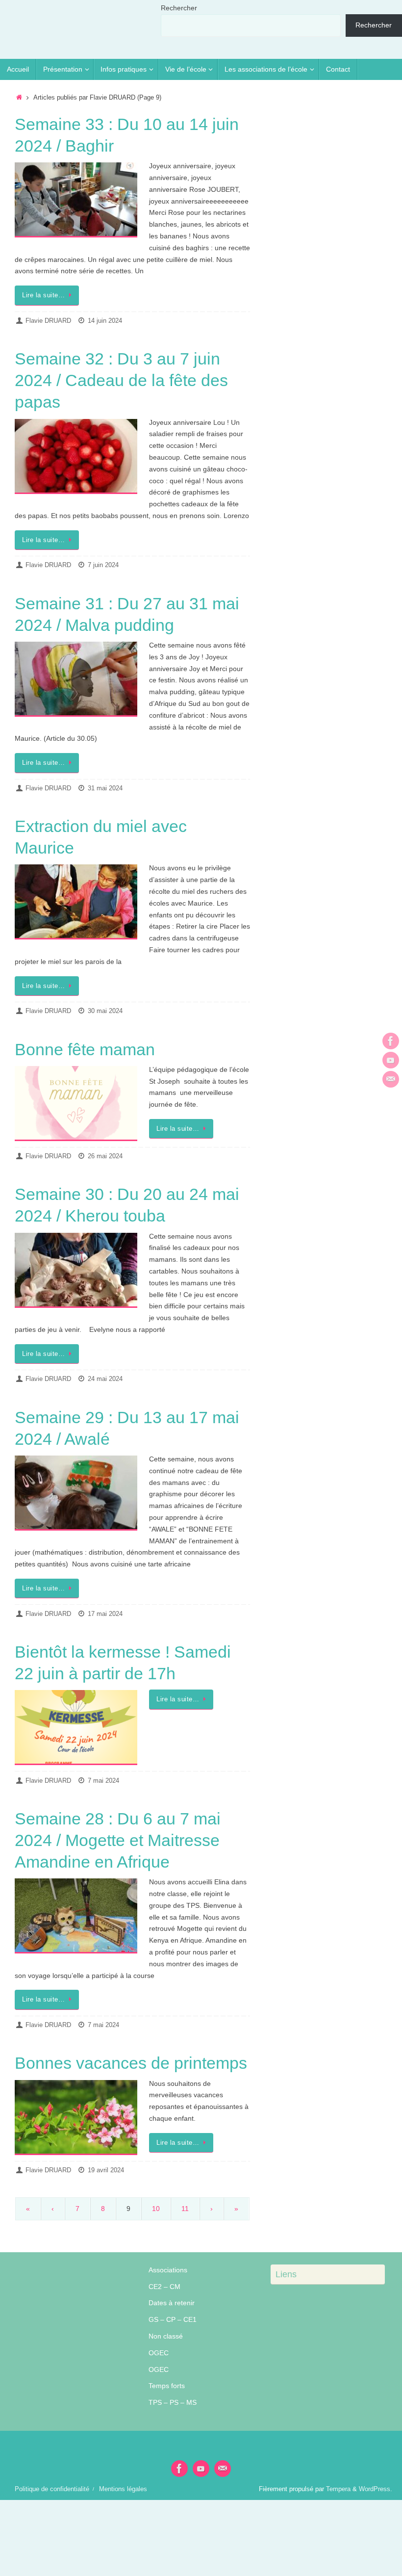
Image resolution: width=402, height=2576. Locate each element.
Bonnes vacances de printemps (131, 2063)
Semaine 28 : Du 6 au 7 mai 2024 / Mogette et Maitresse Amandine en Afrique (118, 1840)
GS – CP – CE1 (173, 2319)
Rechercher (179, 8)
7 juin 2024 (103, 565)
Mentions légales (123, 2489)
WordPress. (376, 2489)
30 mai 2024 (105, 1011)
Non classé (166, 2336)
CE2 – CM (164, 2287)
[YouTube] (391, 1060)
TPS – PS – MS (173, 2402)
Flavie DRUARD (48, 321)
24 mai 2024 (105, 1379)
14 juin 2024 (105, 321)
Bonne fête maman (85, 1049)
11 (185, 2209)
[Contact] (391, 1079)
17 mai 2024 (105, 1614)
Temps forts (167, 2386)
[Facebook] (391, 1041)
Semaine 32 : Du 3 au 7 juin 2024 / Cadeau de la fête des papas (121, 380)
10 (156, 2209)
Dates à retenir (172, 2303)
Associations (168, 2270)
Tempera (338, 2489)
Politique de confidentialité (52, 2489)
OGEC (159, 2353)
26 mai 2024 (105, 1156)
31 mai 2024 (105, 788)
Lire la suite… (43, 295)
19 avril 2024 (106, 2170)
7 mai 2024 (103, 1781)
